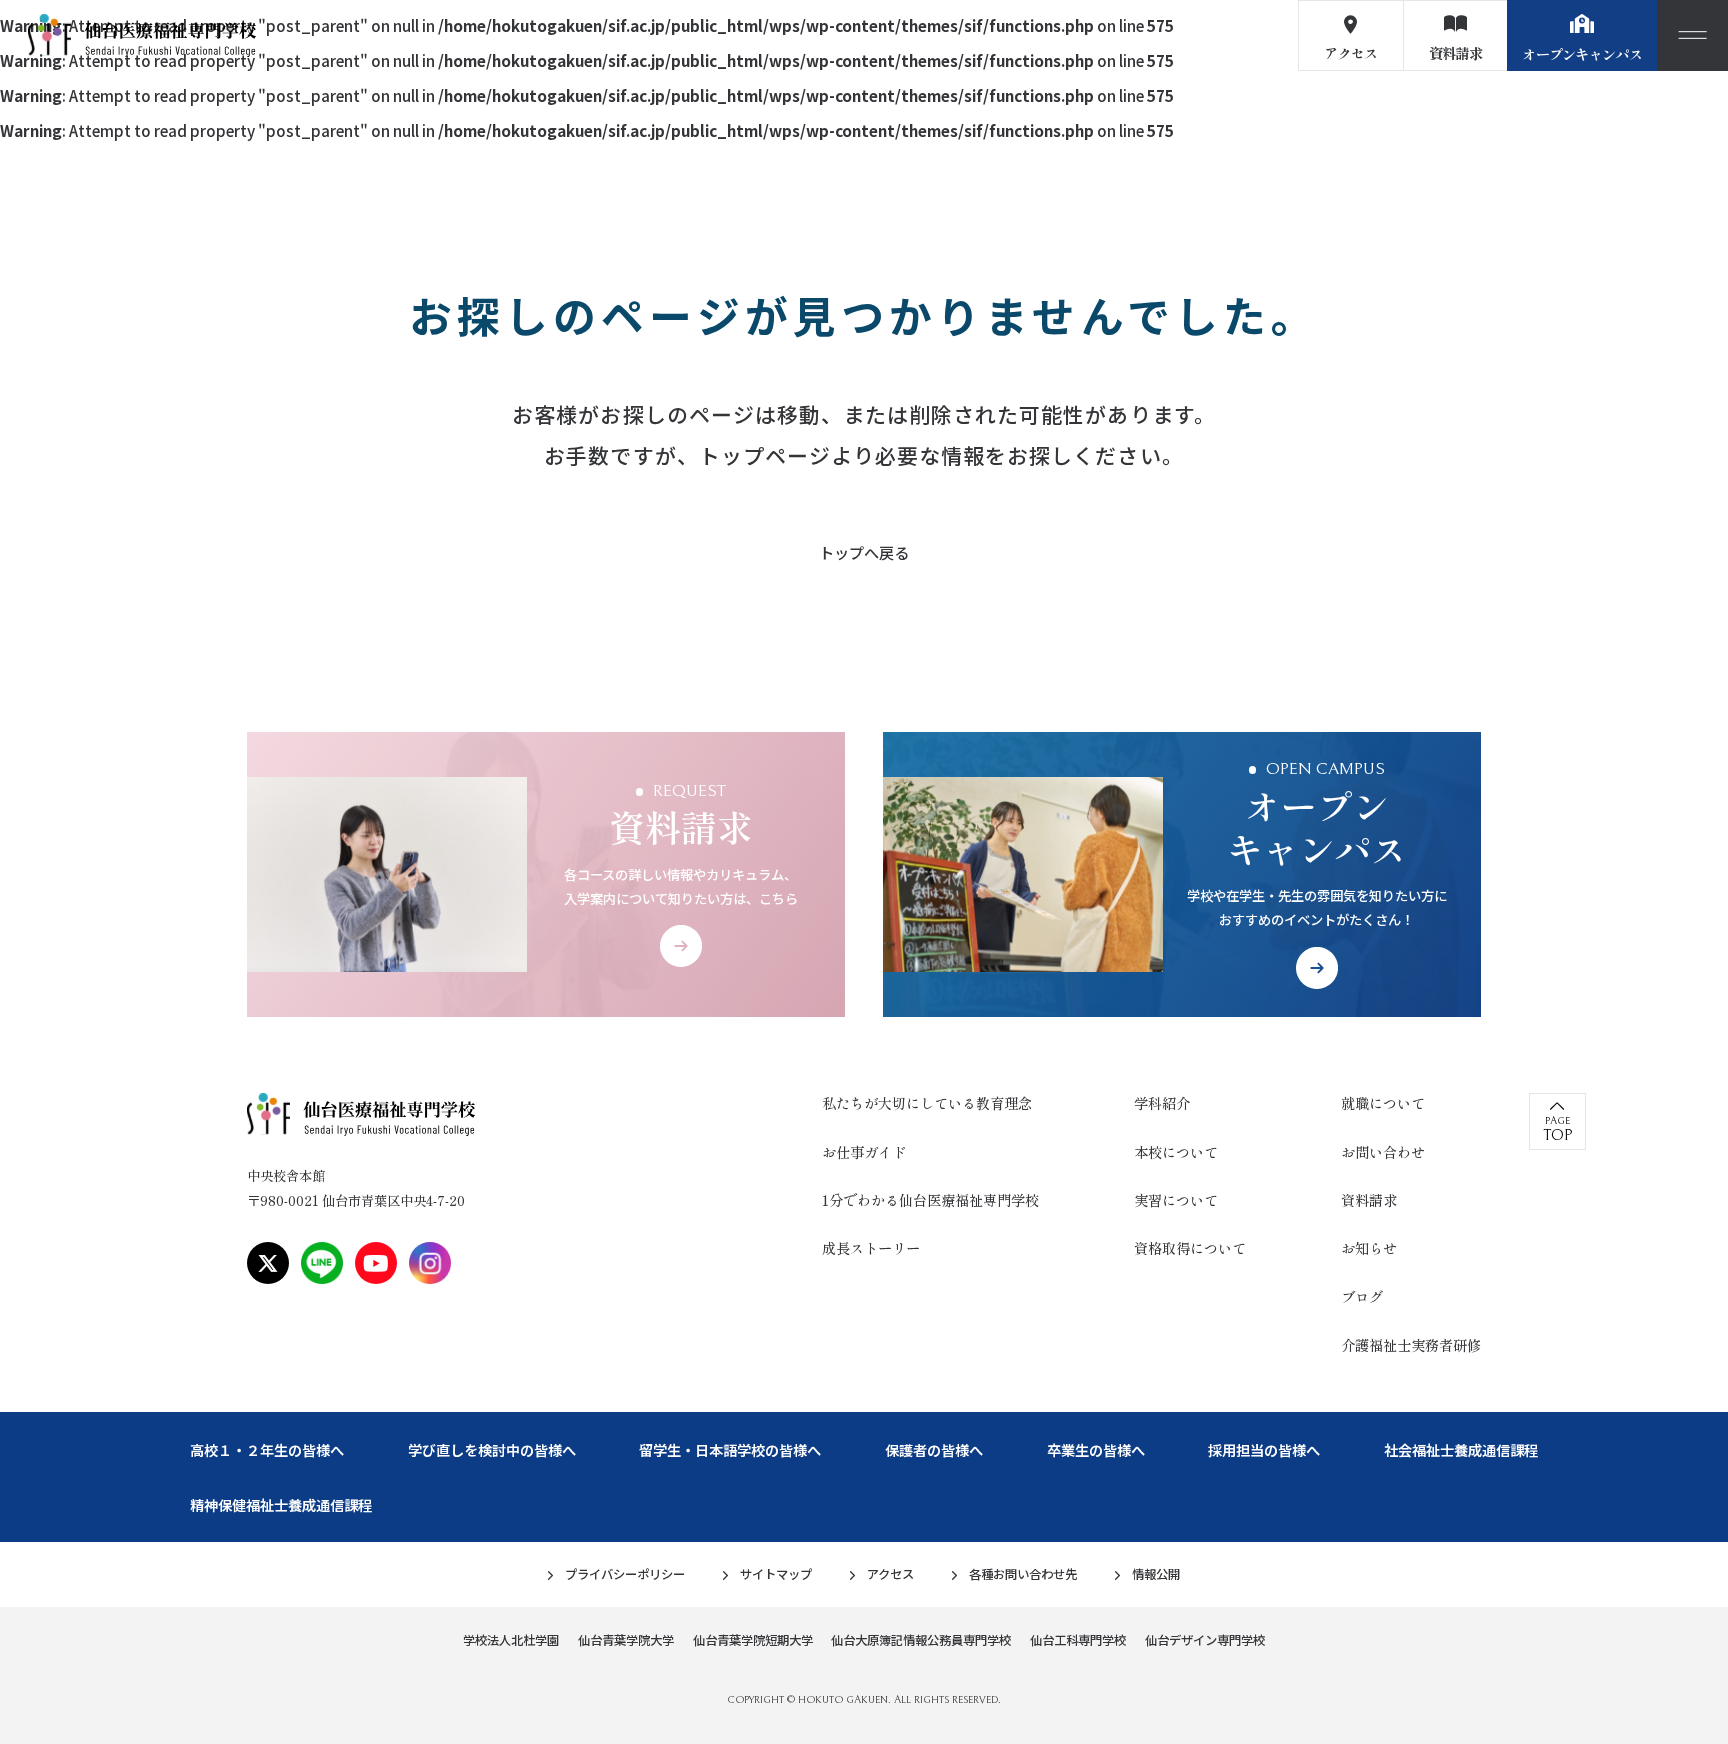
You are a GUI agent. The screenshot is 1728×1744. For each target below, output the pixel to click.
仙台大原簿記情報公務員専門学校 (921, 1640)
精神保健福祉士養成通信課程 (281, 1504)
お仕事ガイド (864, 1151)
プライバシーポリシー (625, 1574)
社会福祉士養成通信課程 (1461, 1449)
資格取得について (1190, 1247)
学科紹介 (1162, 1102)
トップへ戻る (864, 552)
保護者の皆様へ (934, 1449)
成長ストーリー (871, 1247)
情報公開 (1156, 1574)
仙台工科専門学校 (1078, 1640)
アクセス (1350, 52)
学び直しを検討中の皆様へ (492, 1449)
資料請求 (1455, 52)
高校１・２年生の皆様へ (267, 1449)
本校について (1176, 1151)
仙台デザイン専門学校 (1205, 1640)
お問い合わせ (1383, 1151)
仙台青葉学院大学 (626, 1640)
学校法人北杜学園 (511, 1640)
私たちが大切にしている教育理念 (927, 1102)
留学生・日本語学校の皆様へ (730, 1449)
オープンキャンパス (1582, 53)
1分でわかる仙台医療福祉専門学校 (930, 1199)
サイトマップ (776, 1574)
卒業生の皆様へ (1096, 1449)
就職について (1383, 1102)
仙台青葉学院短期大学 (753, 1640)
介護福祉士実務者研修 (1411, 1344)
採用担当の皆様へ (1264, 1449)
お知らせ (1369, 1247)
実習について (1176, 1199)
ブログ (1362, 1296)
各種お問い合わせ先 (1023, 1574)
